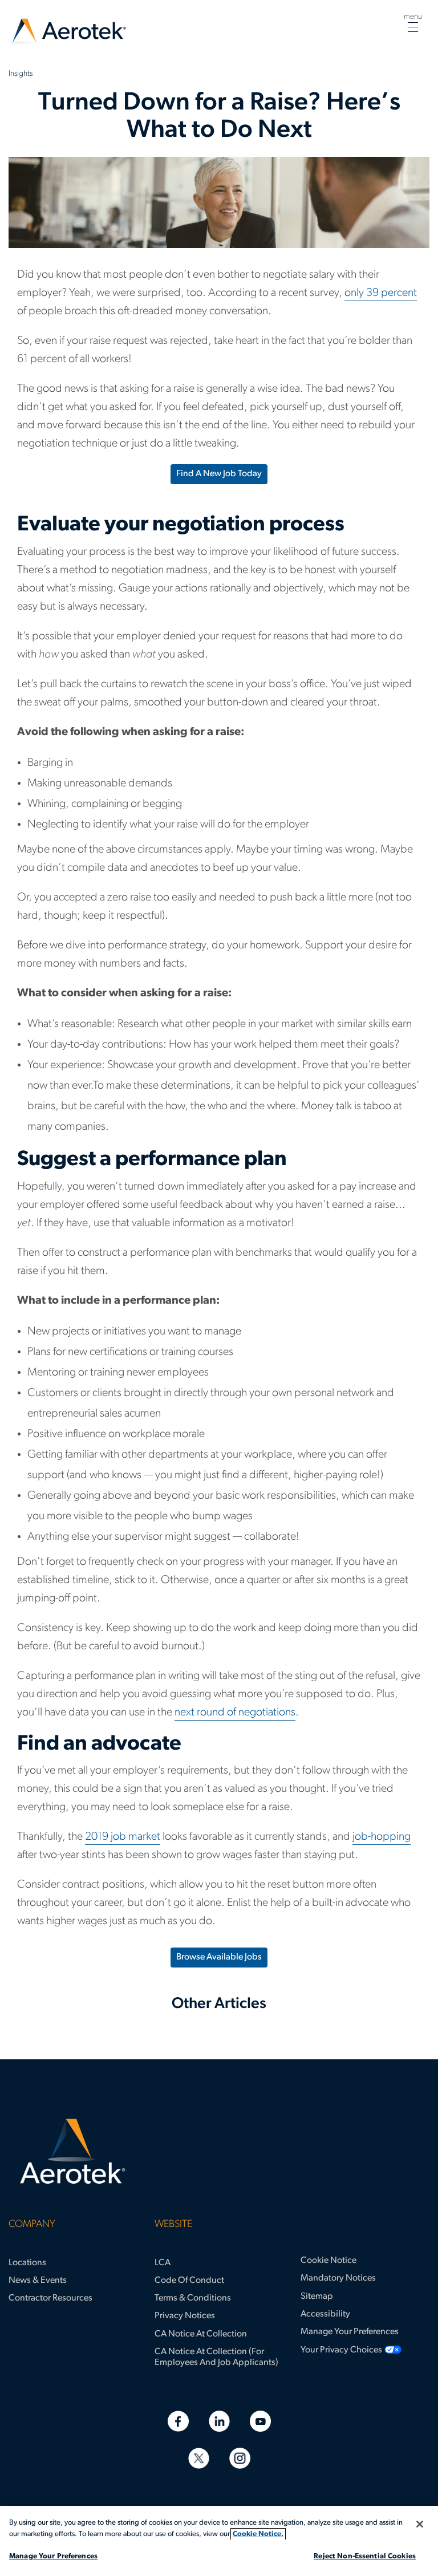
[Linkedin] (219, 2421)
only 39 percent (381, 293)
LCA (163, 2263)
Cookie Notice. (258, 2534)
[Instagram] (240, 2458)
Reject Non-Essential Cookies (365, 2556)
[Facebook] (178, 2421)
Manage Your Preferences (350, 2332)
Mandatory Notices (338, 2278)
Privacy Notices (185, 2316)
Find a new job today (219, 474)
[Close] (420, 2524)
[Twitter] (199, 2458)
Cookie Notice (328, 2261)
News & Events (38, 2281)
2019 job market (123, 1837)
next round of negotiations (235, 1713)
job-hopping (382, 1837)
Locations (27, 2263)
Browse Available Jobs (219, 1957)
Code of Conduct (189, 2281)
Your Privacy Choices (341, 2350)
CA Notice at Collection (201, 2334)
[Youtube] (260, 2421)
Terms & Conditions (193, 2298)
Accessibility (325, 2314)
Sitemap (317, 2297)
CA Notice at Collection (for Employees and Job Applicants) (216, 2357)
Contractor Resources (50, 2298)
